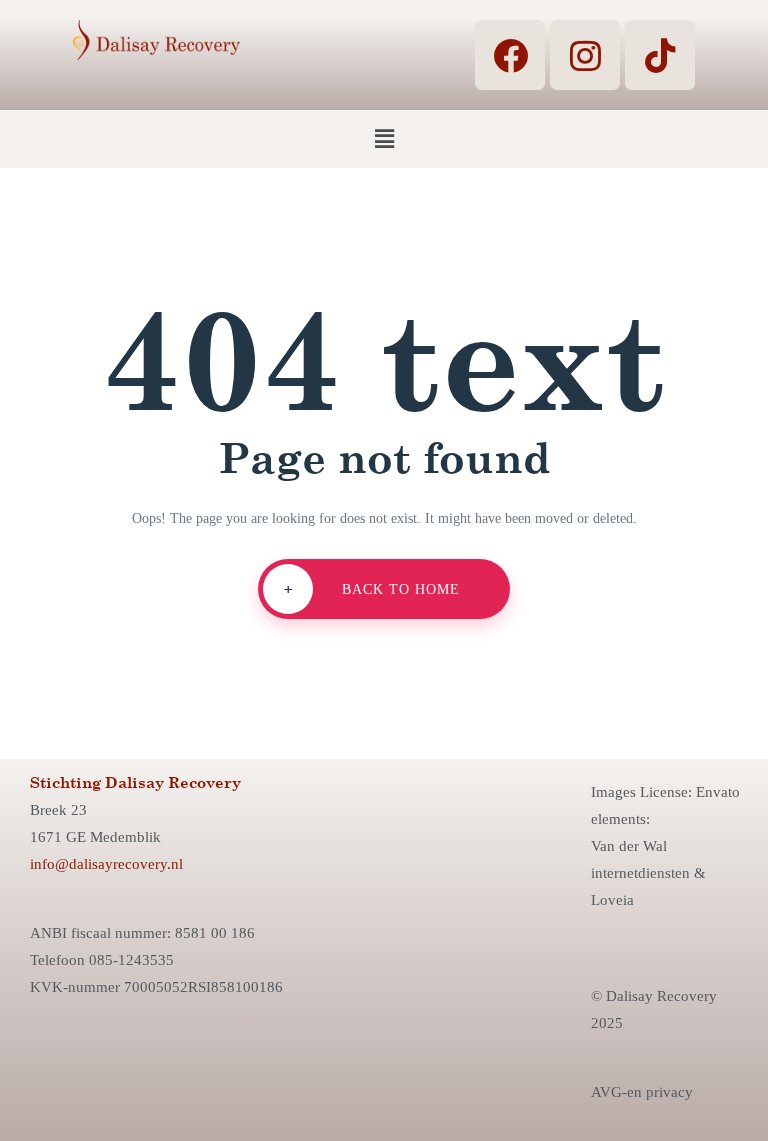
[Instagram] (585, 55)
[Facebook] (510, 55)
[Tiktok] (660, 55)
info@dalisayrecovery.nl (106, 864)
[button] (384, 139)
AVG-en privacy (642, 1092)
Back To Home (372, 588)
